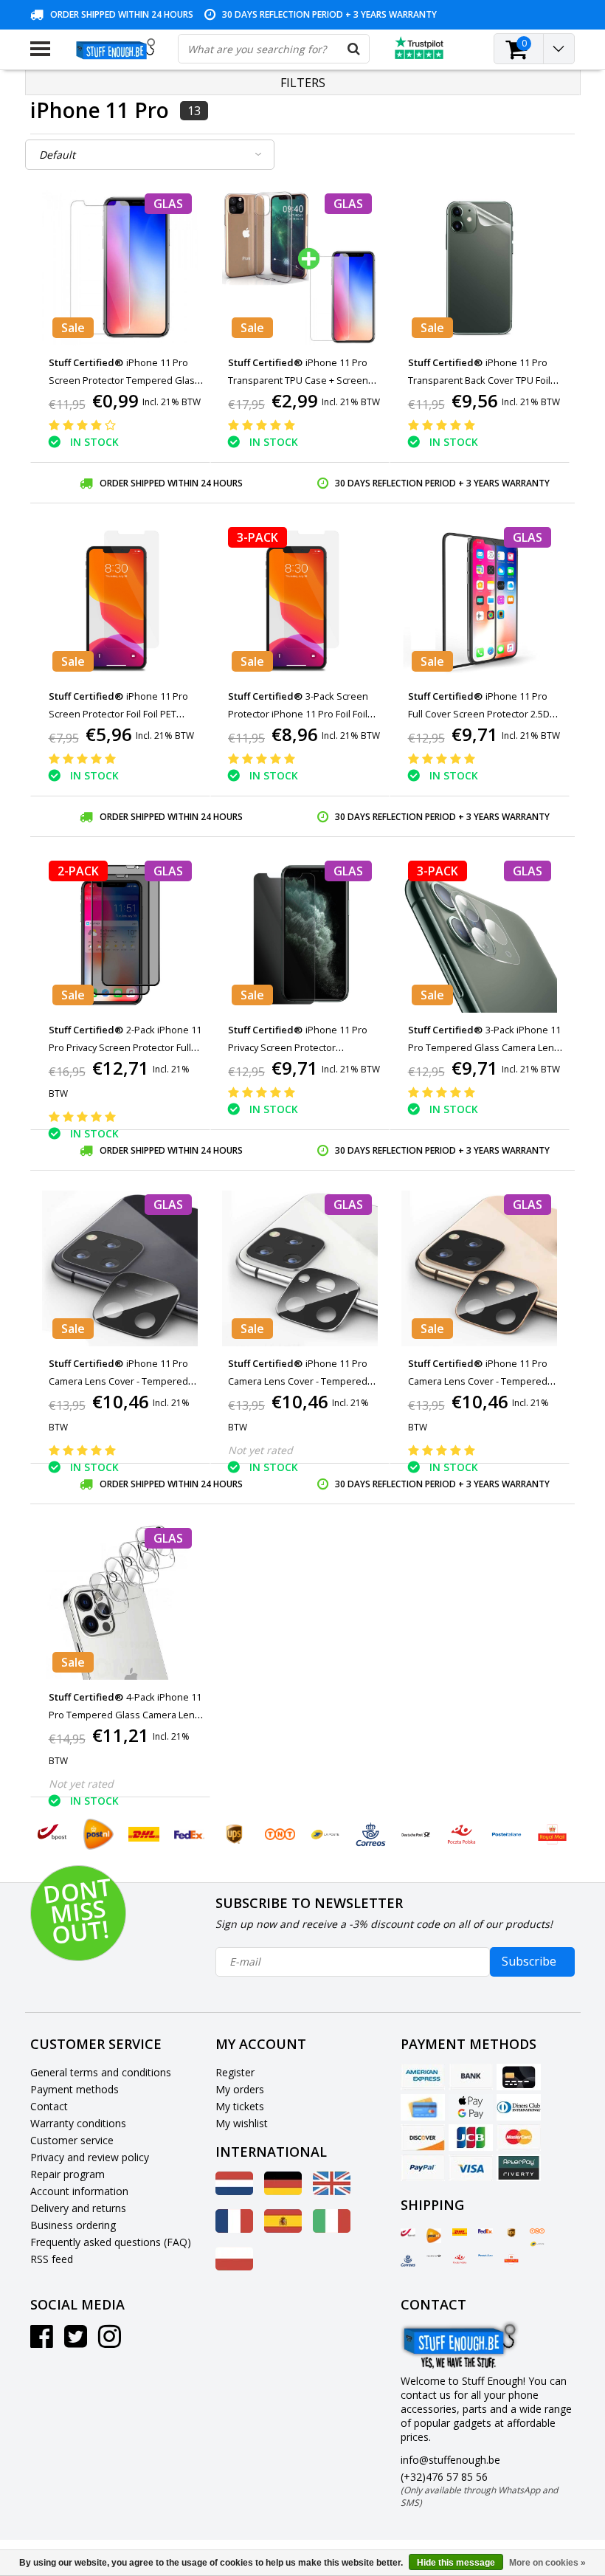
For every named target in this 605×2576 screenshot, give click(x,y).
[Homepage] (114, 49)
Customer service (72, 2140)
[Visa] (471, 2168)
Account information (79, 2191)
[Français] (234, 2229)
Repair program (68, 2174)
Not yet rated (260, 1450)
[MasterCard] (519, 2138)
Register (235, 2072)
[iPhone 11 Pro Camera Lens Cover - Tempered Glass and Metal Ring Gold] (480, 1268)
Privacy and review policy (90, 2157)
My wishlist (242, 2123)
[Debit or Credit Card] (423, 2107)
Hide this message (456, 2563)
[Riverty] (519, 2168)
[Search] (354, 49)
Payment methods (75, 2089)
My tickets (240, 2106)
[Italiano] (332, 2229)
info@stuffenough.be (450, 2460)
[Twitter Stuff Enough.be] (76, 2342)
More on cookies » (547, 2563)
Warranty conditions (78, 2123)
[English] (332, 2191)
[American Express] (423, 2077)
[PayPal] (423, 2168)
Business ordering (73, 2225)
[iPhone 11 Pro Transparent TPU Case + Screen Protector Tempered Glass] (300, 268)
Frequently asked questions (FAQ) (111, 2242)
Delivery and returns (78, 2208)
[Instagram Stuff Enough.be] (110, 2342)
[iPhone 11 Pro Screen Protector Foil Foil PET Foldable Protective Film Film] (121, 601)
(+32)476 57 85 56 (479, 2489)
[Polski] (234, 2266)
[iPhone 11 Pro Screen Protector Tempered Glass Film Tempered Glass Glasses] (121, 268)
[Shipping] (408, 2233)
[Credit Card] (519, 2077)
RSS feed (52, 2259)
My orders (240, 2089)
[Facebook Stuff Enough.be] (42, 2342)
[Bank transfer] (471, 2077)
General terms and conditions (101, 2072)
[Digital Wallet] (471, 2107)
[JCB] (471, 2138)
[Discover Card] (423, 2138)
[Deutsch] (283, 2191)
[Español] (283, 2229)
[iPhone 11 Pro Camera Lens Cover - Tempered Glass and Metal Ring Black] (121, 1268)
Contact (49, 2106)
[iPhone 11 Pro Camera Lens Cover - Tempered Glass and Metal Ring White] (300, 1268)
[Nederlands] (234, 2191)
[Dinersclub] (519, 2107)
